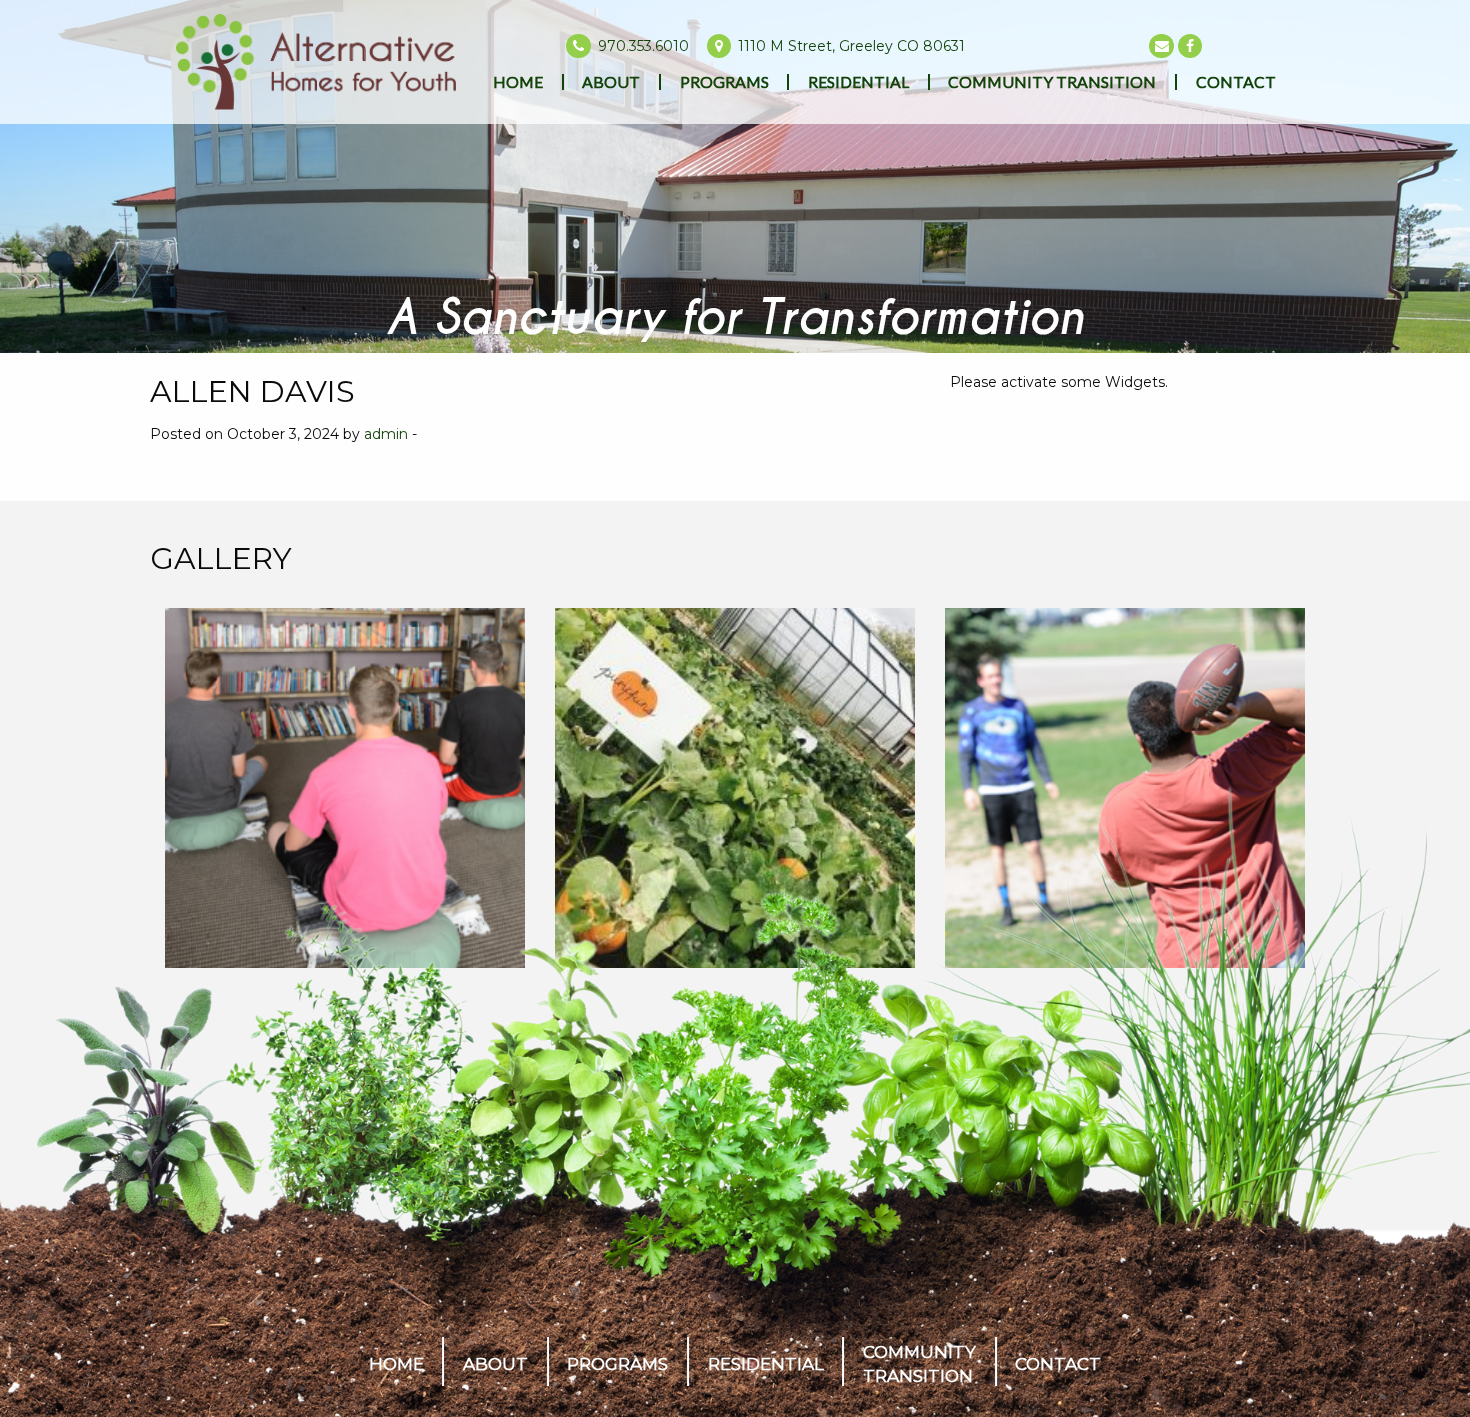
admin (386, 434)
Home (518, 82)
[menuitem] (518, 82)
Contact (1236, 82)
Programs (724, 82)
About (611, 82)
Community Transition (1052, 82)
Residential (858, 82)
